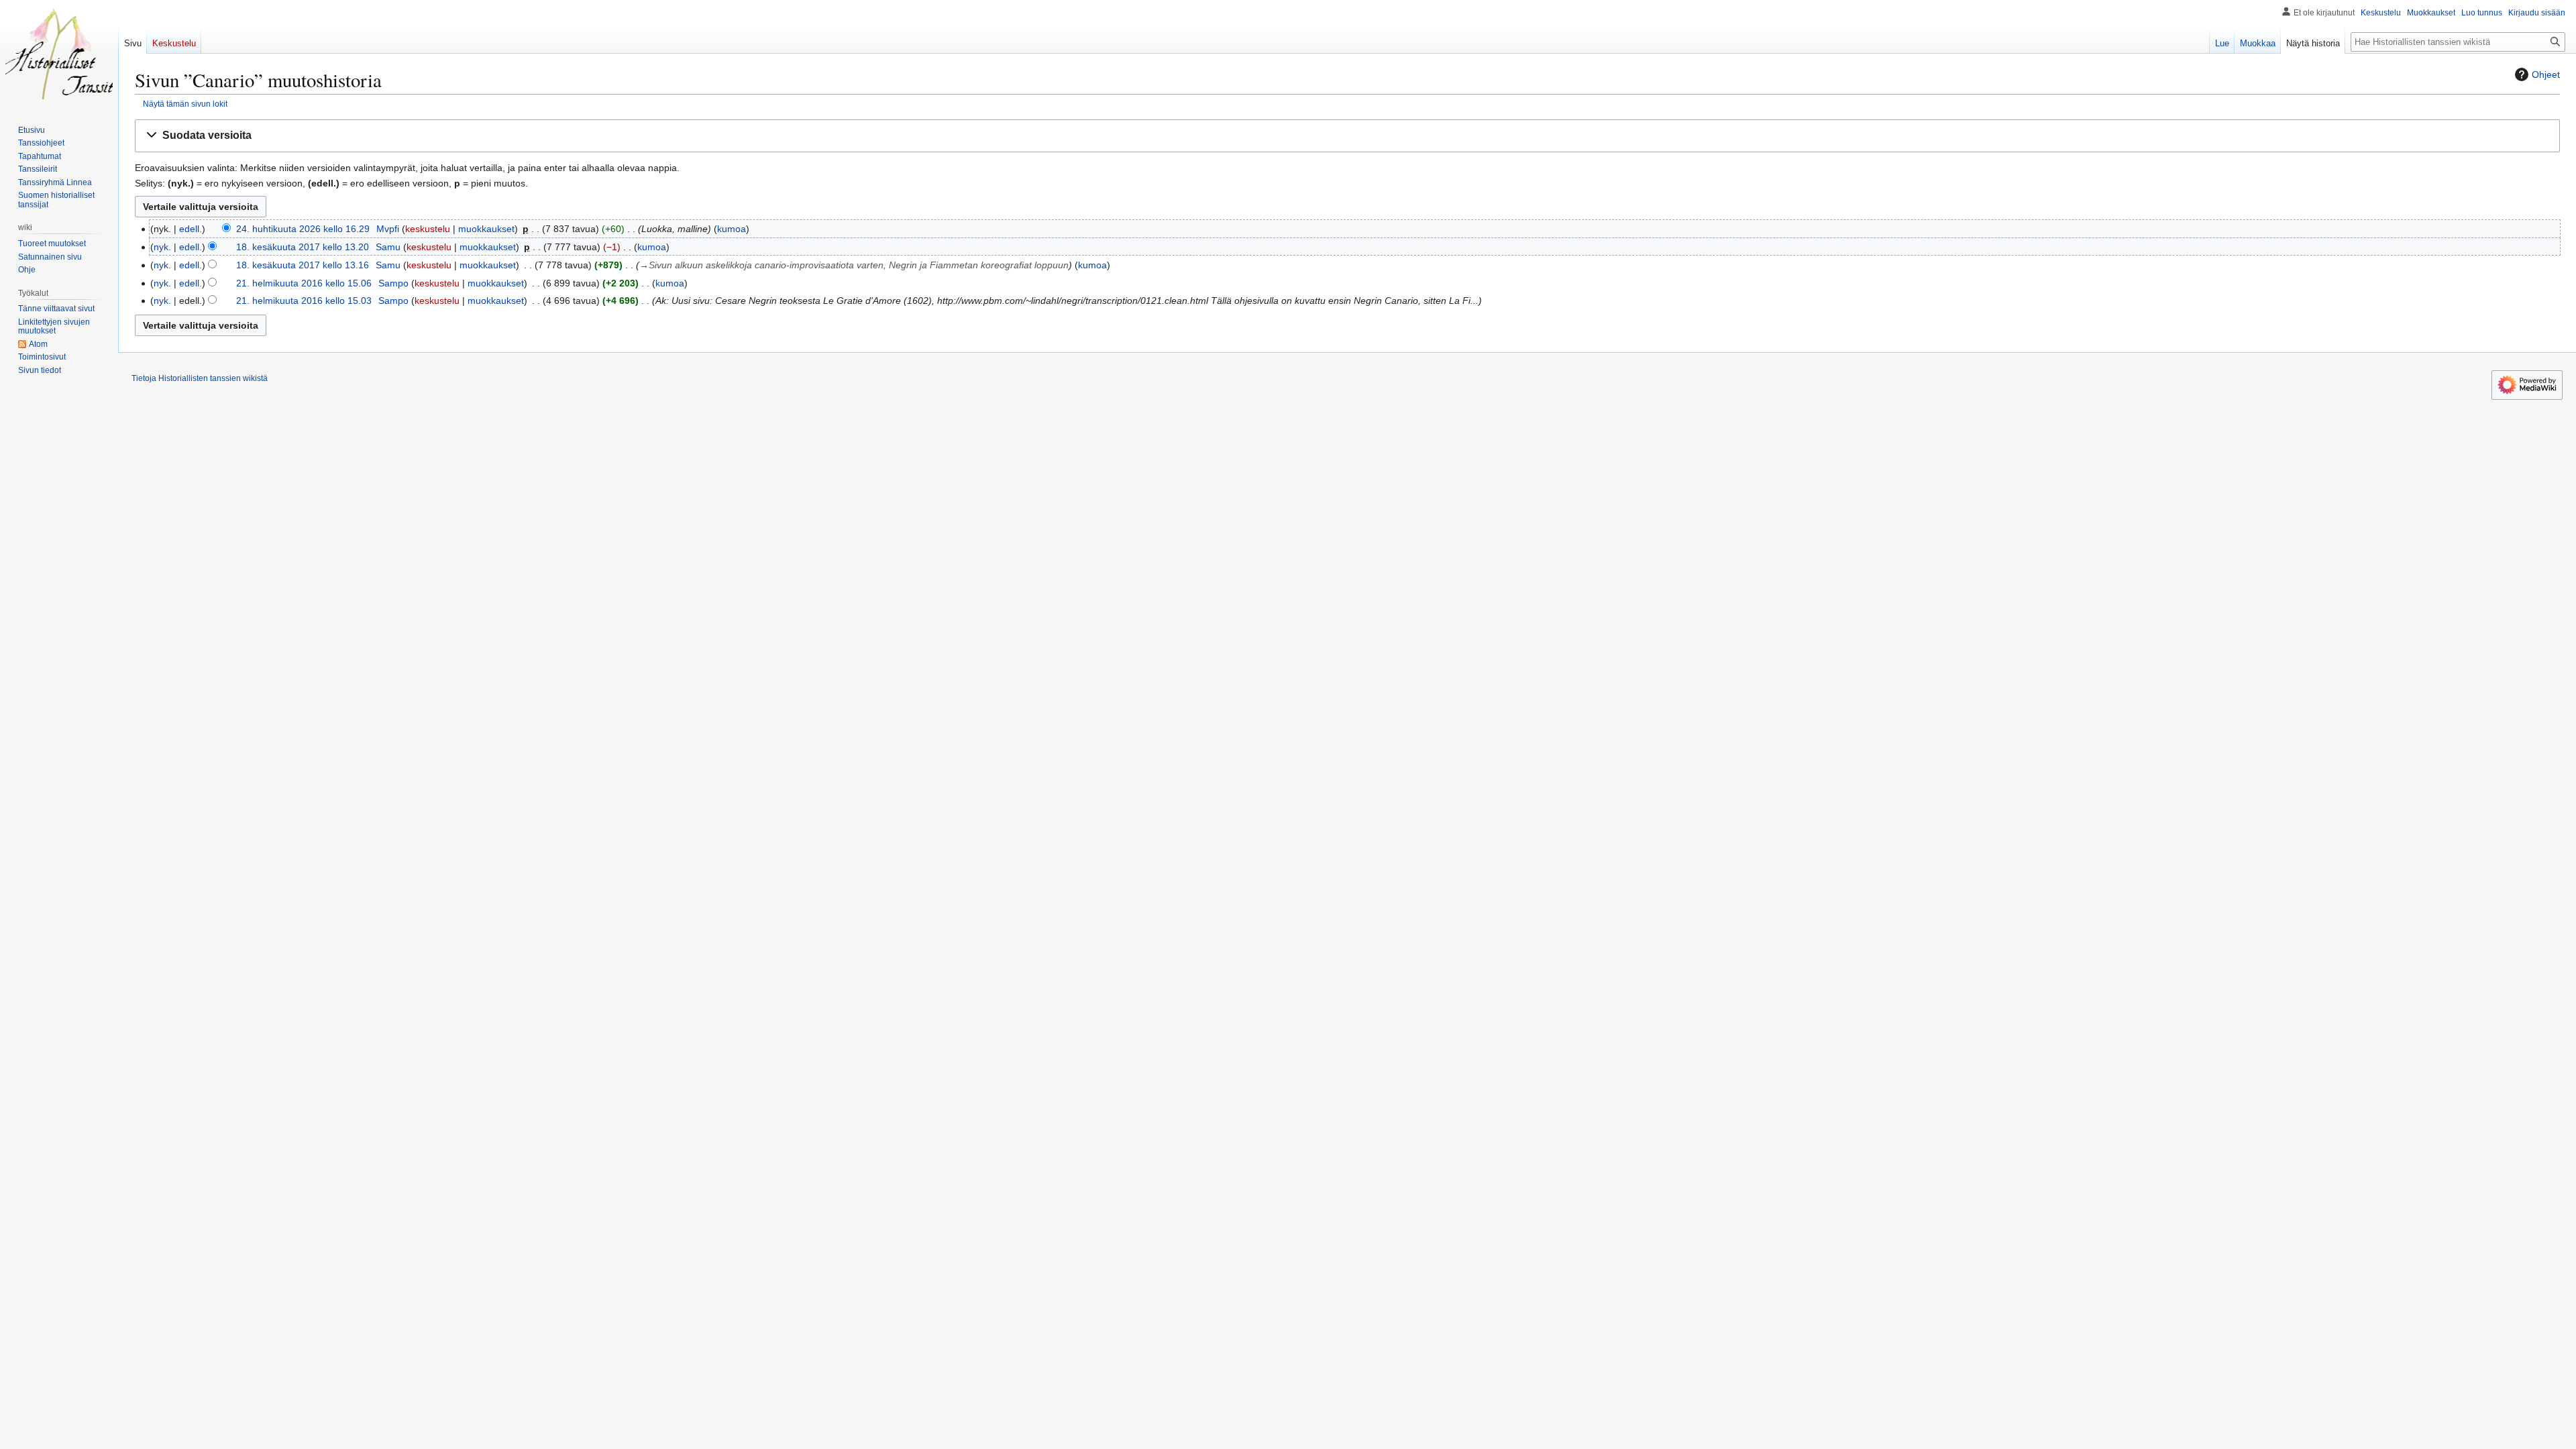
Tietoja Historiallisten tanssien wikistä (200, 378)
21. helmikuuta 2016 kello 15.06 (304, 283)
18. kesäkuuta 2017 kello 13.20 (303, 247)
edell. (191, 229)
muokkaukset (486, 229)
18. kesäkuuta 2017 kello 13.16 (303, 265)
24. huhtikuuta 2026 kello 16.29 (303, 229)
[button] (1347, 136)
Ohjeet (2546, 74)
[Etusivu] (59, 54)
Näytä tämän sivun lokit (185, 104)
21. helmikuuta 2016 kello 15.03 (304, 301)
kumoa (732, 229)
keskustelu (428, 229)
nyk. (162, 247)
